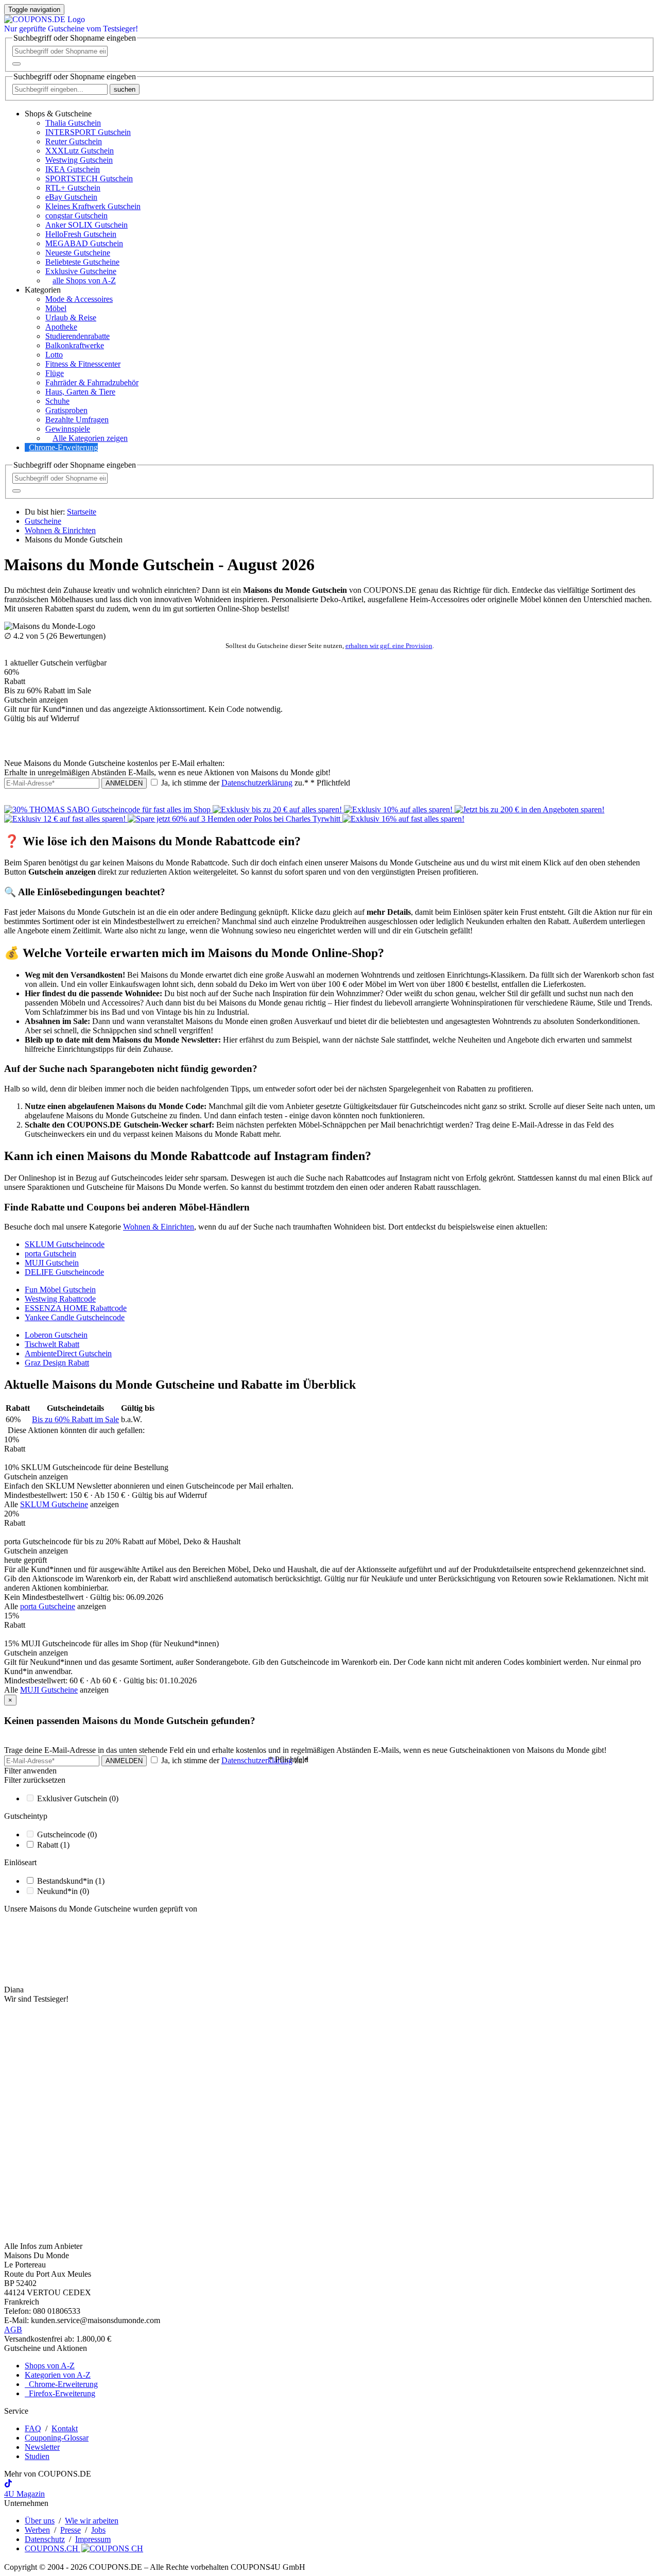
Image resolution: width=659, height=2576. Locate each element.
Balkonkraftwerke (75, 345)
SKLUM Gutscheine (54, 1504)
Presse (71, 2530)
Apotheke (61, 327)
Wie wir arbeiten (92, 2521)
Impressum (93, 2539)
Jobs (98, 2530)
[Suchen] (16, 64)
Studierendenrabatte (77, 336)
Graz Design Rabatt (57, 1363)
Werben (37, 2530)
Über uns (40, 2521)
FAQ (33, 2428)
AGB (13, 2330)
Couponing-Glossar (57, 2438)
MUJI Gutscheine (49, 1690)
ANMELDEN (124, 783)
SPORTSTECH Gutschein (89, 178)
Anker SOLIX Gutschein (86, 225)
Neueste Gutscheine (78, 253)
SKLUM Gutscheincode (65, 1244)
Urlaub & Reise (71, 318)
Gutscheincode (67, 1835)
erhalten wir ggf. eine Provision (389, 646)
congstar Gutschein (76, 216)
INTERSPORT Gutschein (88, 132)
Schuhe (57, 401)
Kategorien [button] (43, 290)
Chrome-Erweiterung (63, 447)
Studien (37, 2456)
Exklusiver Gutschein (78, 1798)
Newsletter (42, 2447)
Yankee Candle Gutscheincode (75, 1317)
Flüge (55, 373)
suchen (125, 89)
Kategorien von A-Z (58, 2375)
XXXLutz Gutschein (80, 151)
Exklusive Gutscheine (81, 271)
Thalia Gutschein (73, 123)
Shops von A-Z (50, 2366)
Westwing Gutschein (79, 160)
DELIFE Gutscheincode (64, 1272)
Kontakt (65, 2428)
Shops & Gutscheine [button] (58, 114)
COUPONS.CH (53, 2548)
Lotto (54, 355)
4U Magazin (24, 2494)
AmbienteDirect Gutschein (68, 1353)
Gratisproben (66, 410)
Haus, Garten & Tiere (80, 392)
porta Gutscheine (48, 1606)
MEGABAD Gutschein (84, 243)
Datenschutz (45, 2539)
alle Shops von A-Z (84, 280)
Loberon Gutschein (56, 1335)
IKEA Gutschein (73, 169)
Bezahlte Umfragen (77, 420)
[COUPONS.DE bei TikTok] (8, 2485)
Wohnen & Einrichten (159, 1227)
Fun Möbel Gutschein (60, 1290)
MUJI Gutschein (52, 1263)
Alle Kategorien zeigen (90, 438)
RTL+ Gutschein (73, 188)
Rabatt (53, 1845)
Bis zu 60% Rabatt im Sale (75, 1419)
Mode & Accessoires (79, 299)
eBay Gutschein (71, 197)
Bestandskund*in (71, 1881)
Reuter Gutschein (74, 141)
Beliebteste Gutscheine (82, 262)
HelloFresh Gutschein (81, 234)
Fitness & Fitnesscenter (83, 364)
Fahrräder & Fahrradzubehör (92, 382)
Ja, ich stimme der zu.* (255, 783)
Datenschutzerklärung (257, 783)
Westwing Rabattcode (60, 1299)
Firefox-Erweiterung (60, 2393)
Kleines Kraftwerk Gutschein (93, 206)
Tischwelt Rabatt (52, 1344)
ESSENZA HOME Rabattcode (76, 1308)
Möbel (56, 308)
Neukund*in (63, 1891)
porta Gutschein (50, 1253)
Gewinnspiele (68, 429)
